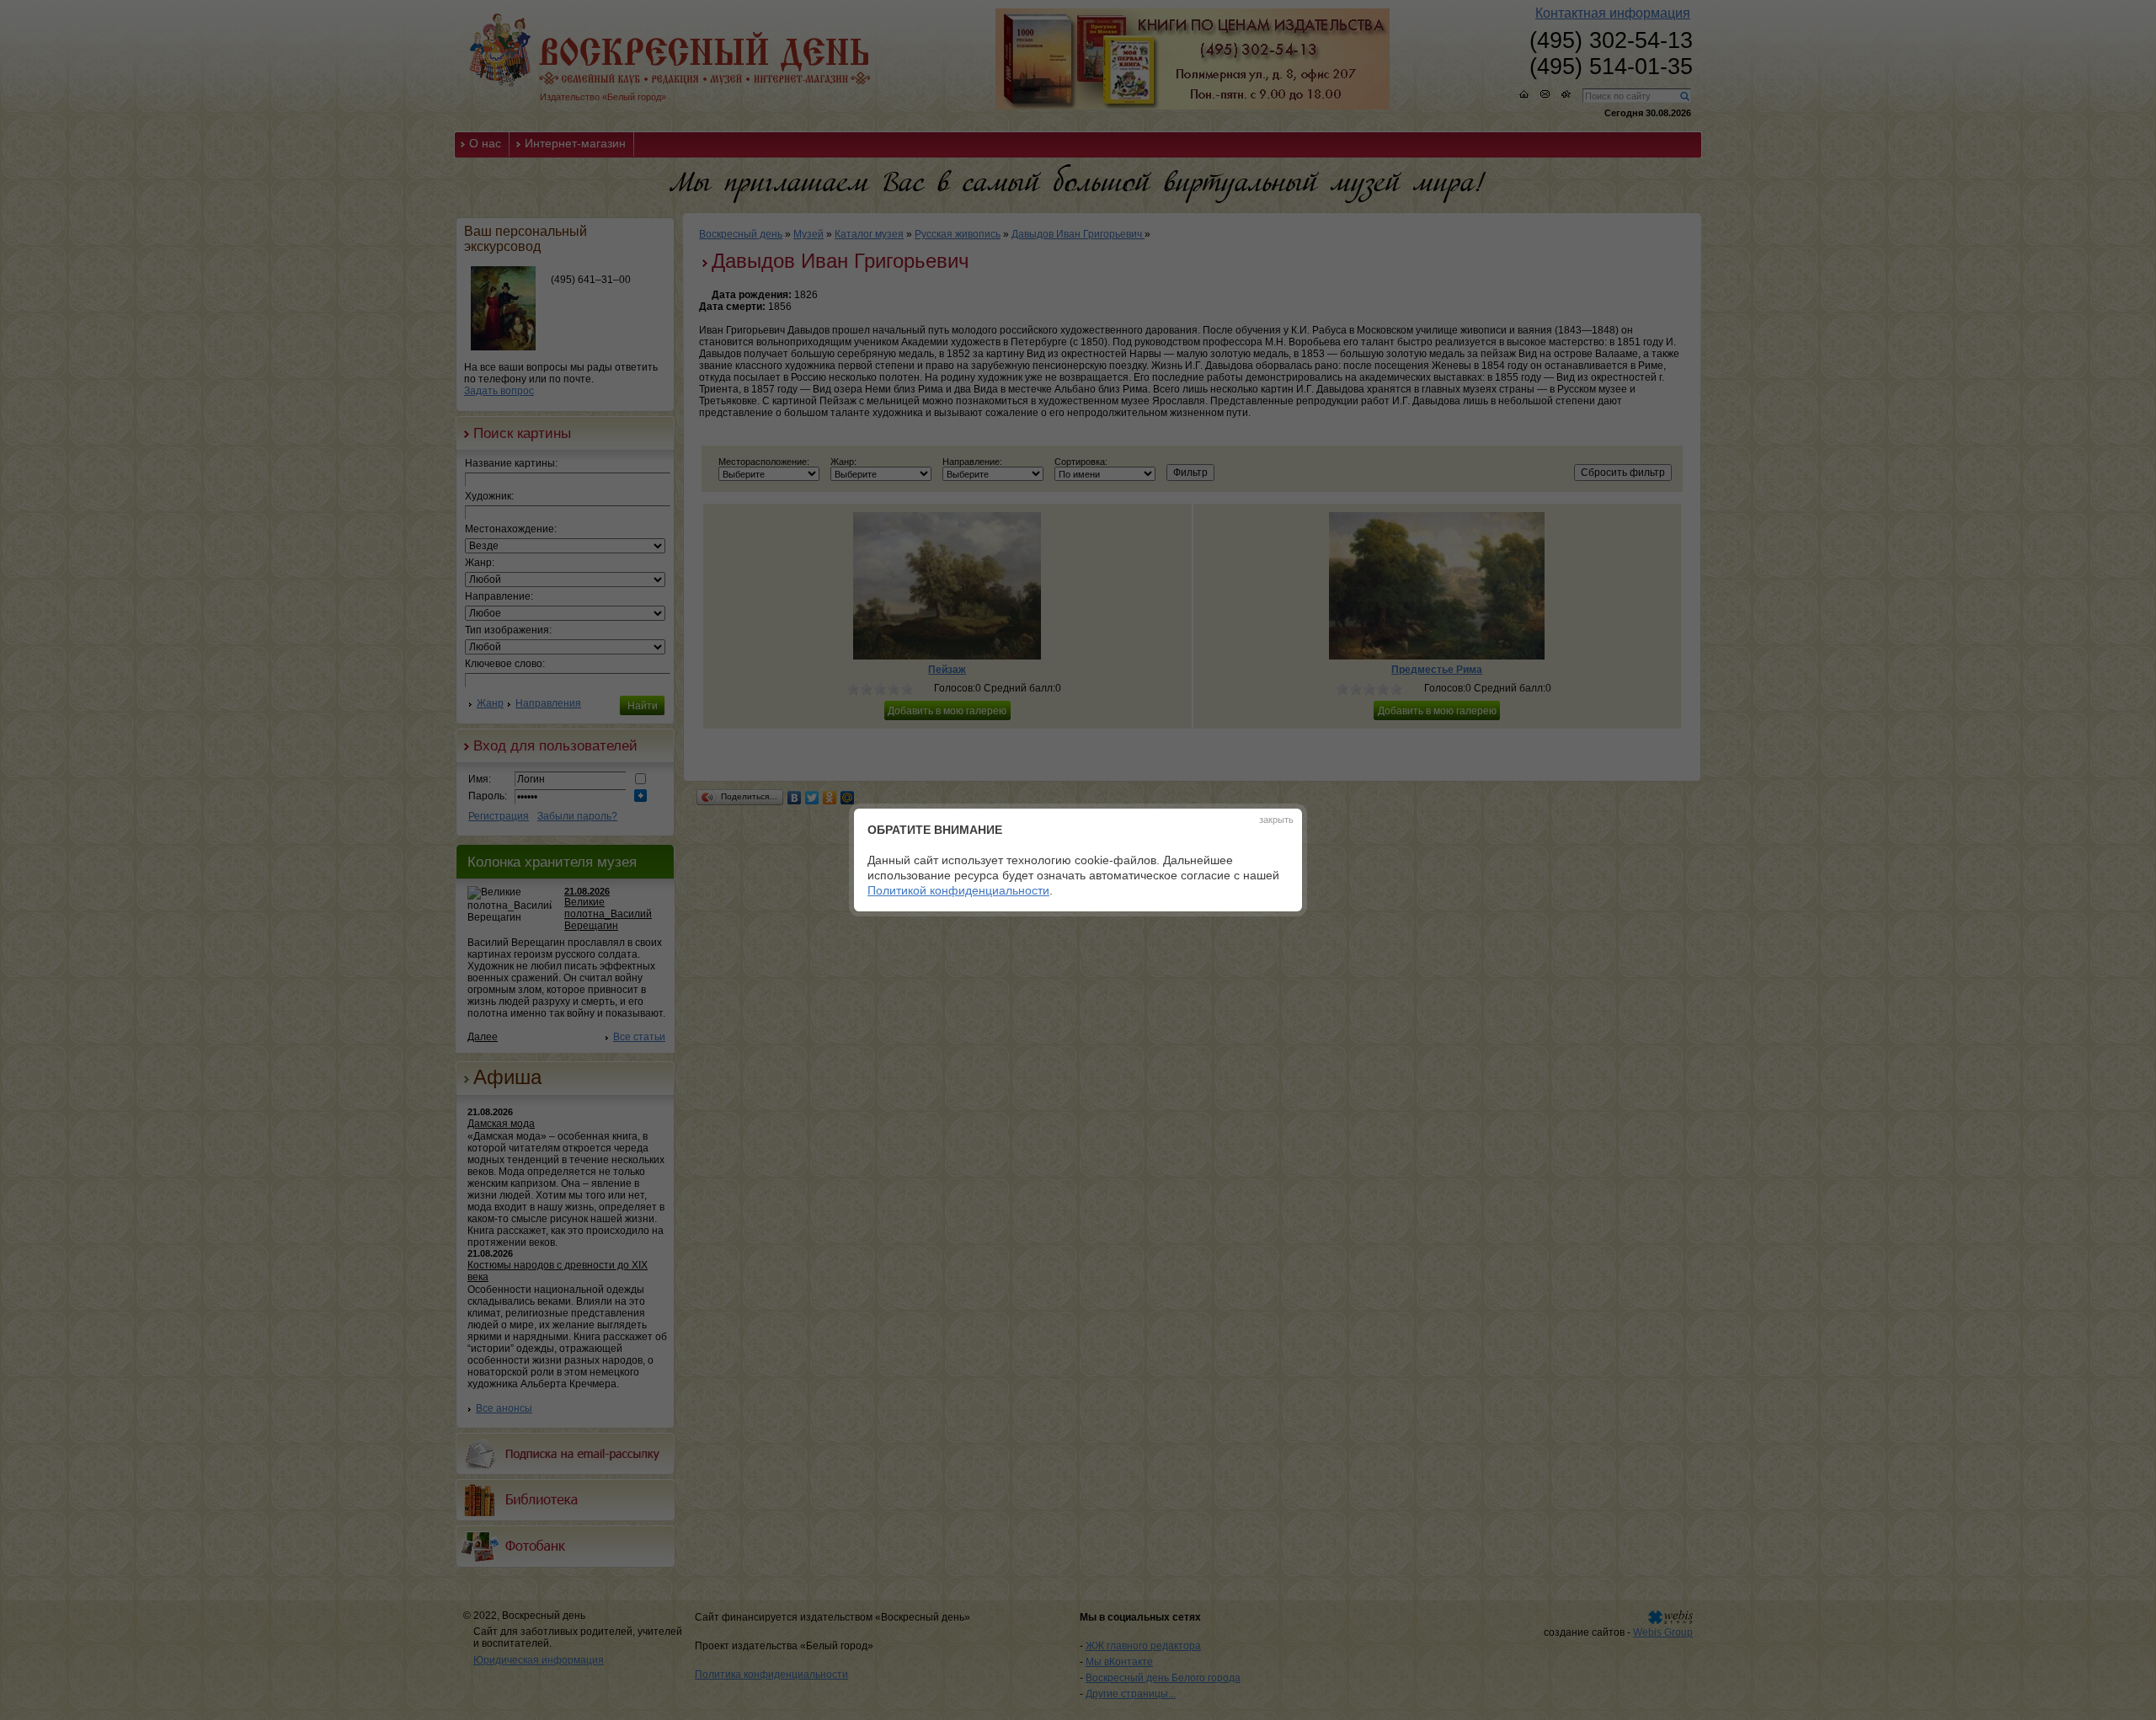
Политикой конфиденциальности (958, 890)
